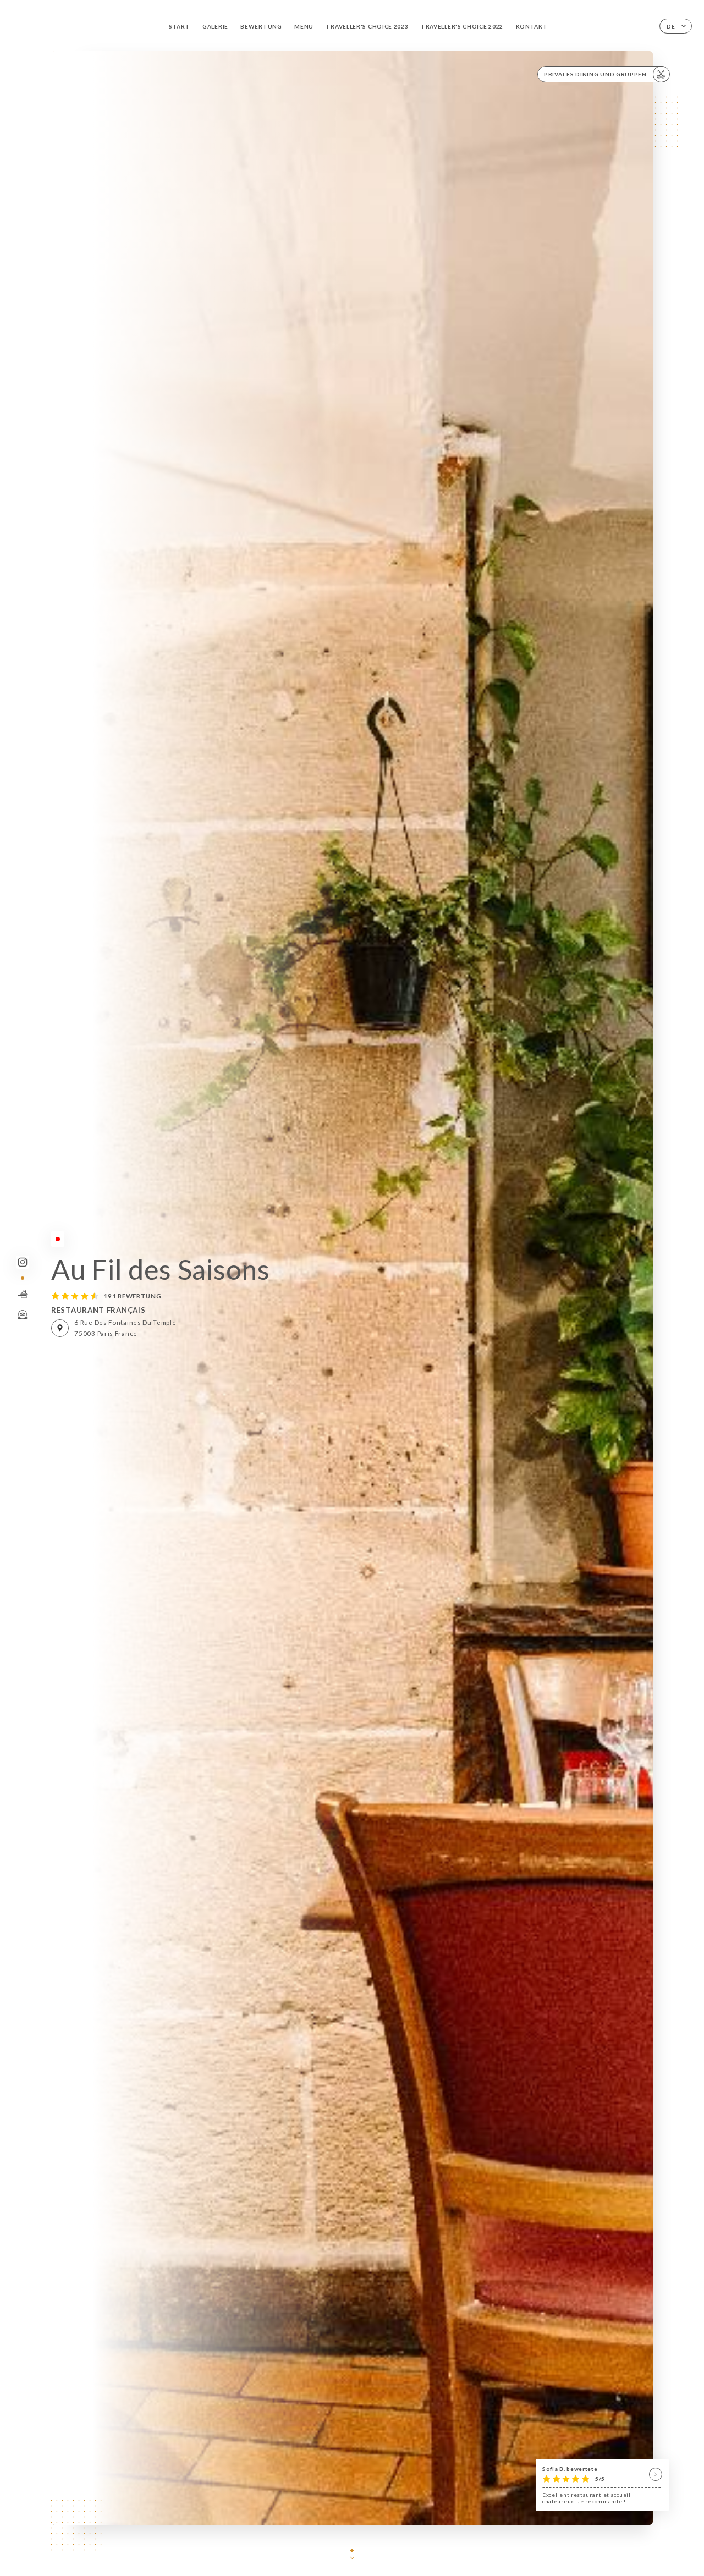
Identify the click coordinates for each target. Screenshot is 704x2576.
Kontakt (532, 26)
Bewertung (261, 26)
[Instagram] (22, 1262)
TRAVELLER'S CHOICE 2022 (462, 26)
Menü (304, 26)
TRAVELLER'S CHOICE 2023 (367, 26)
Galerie (215, 26)
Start (180, 26)
